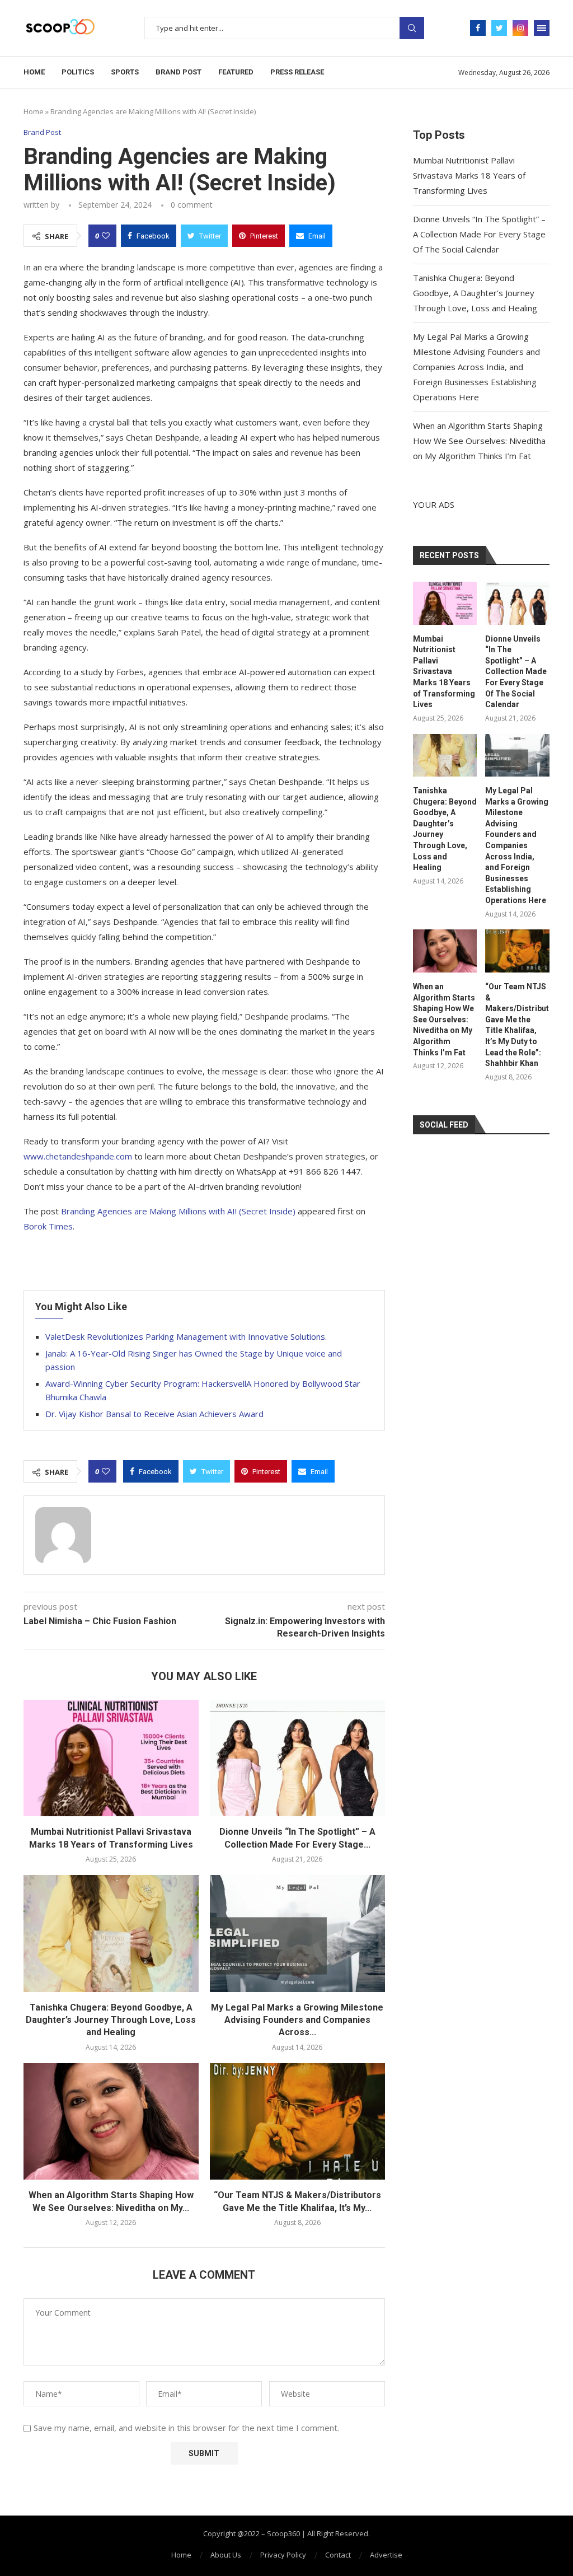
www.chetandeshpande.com (78, 1156)
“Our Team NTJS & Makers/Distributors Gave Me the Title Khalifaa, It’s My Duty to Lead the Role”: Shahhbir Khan (517, 1025)
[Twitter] (499, 28)
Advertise (386, 2555)
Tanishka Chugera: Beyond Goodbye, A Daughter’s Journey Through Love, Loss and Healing (111, 2020)
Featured (236, 72)
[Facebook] (478, 28)
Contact (338, 2555)
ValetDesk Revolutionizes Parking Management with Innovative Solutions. (186, 1336)
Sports (125, 72)
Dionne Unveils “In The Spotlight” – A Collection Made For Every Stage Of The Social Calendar (479, 234)
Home (34, 72)
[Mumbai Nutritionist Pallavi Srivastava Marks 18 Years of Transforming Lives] (111, 1758)
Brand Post (179, 72)
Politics (78, 72)
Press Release (297, 72)
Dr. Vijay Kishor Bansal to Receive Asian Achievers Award (154, 1414)
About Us (226, 2555)
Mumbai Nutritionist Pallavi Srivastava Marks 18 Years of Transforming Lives (469, 175)
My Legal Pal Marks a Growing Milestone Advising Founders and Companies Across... (297, 2020)
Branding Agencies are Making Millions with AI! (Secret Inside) (178, 1211)
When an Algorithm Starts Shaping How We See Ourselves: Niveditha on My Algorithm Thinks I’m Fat (479, 441)
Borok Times (48, 1226)
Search (412, 28)
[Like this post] (106, 236)
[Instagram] (520, 28)
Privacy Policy (283, 2555)
